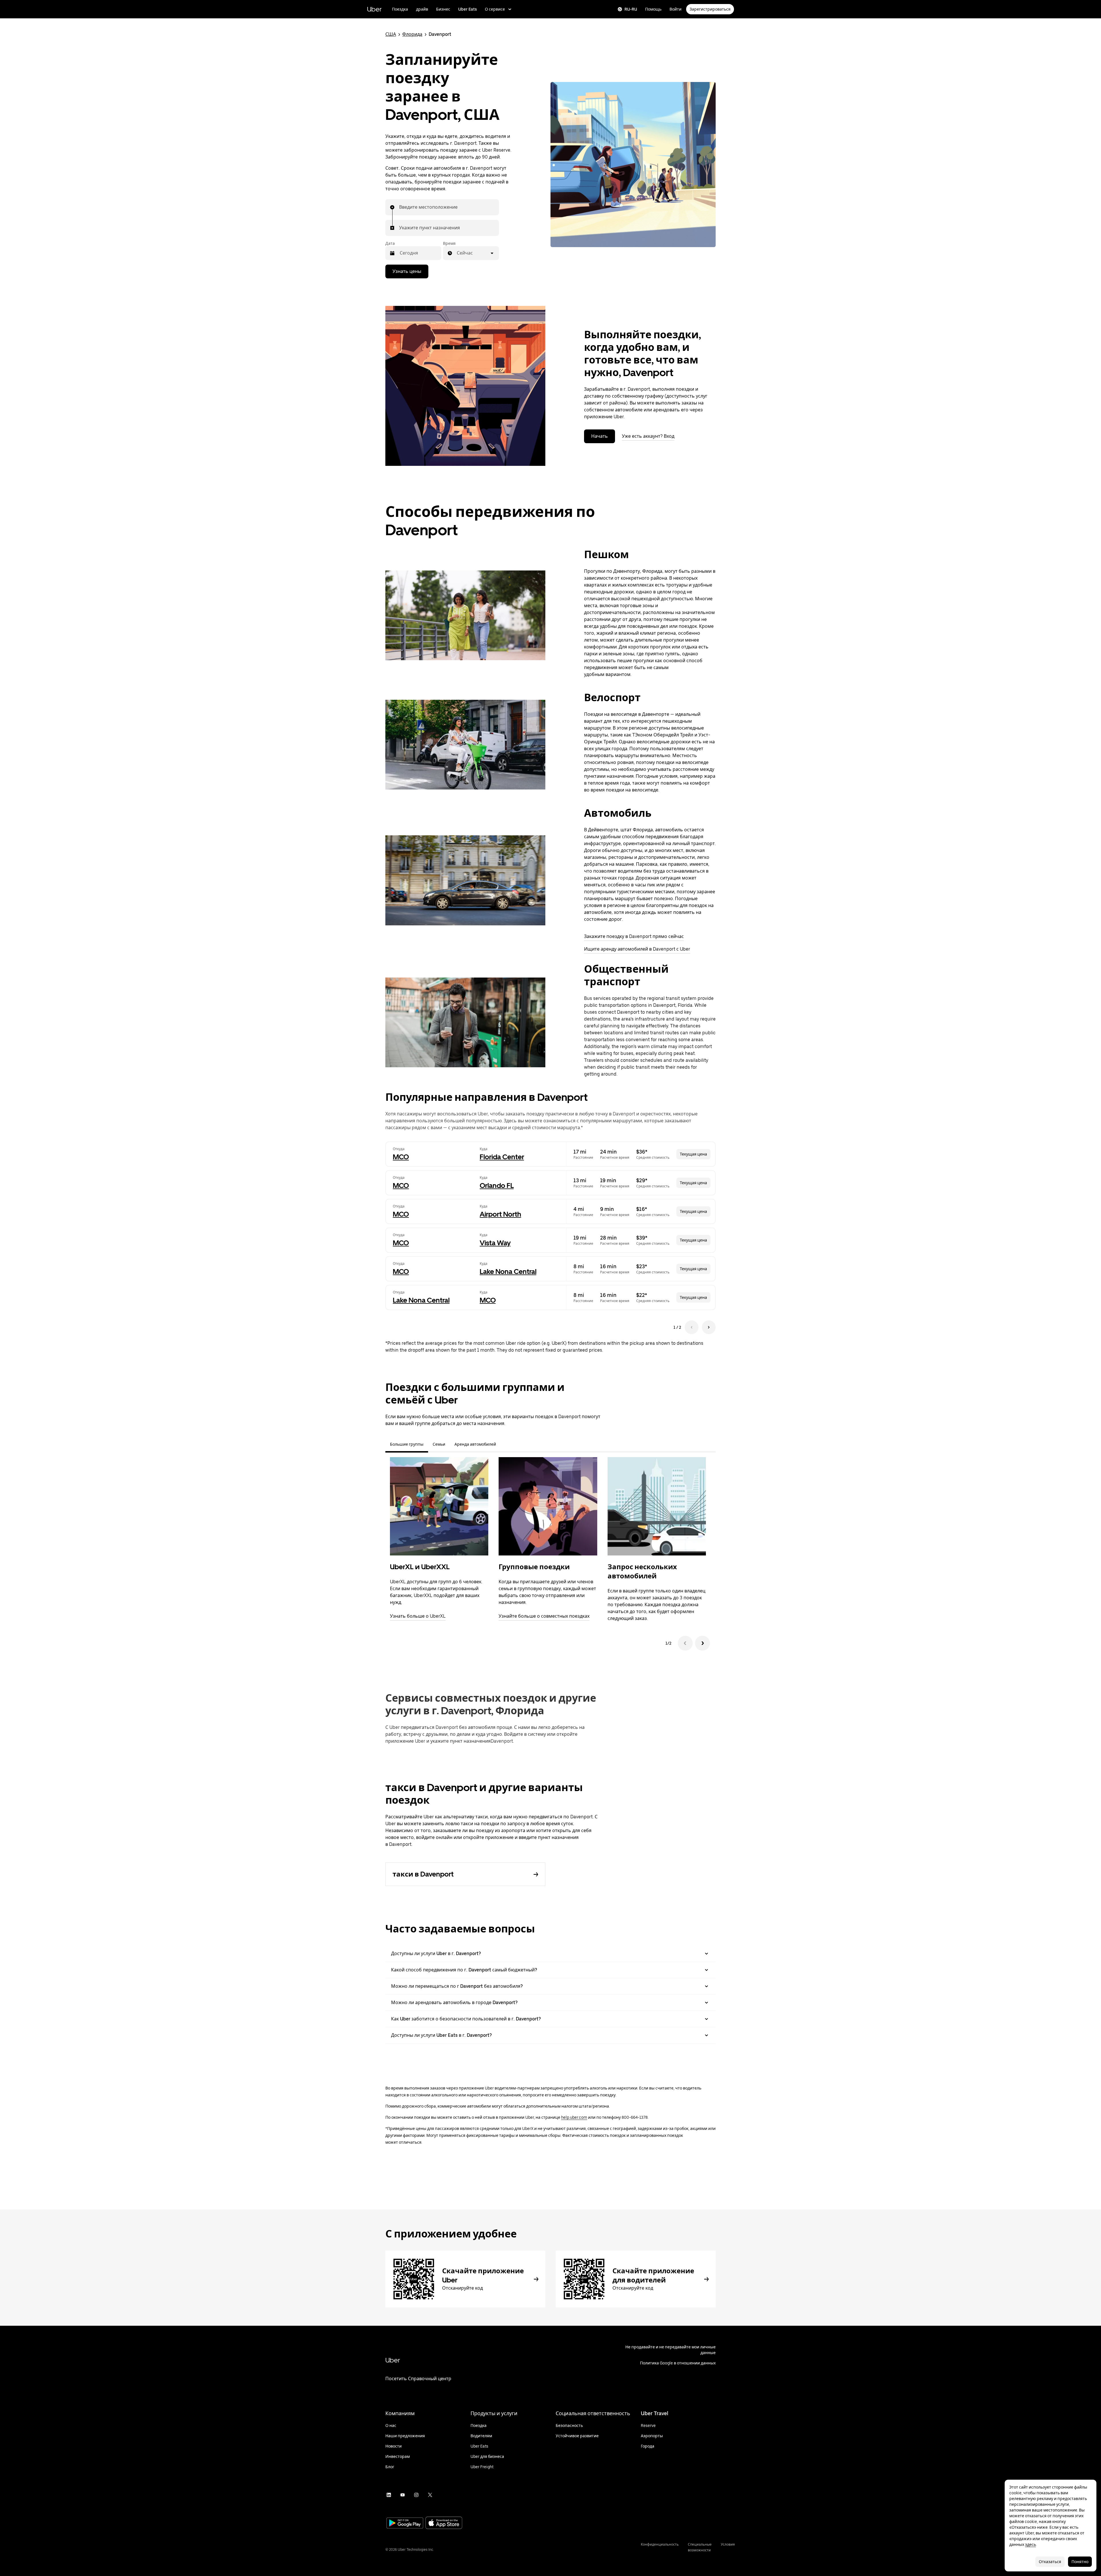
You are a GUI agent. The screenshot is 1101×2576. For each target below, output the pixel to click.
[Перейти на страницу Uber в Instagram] (416, 2495)
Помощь (653, 9)
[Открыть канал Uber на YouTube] (403, 2495)
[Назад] (685, 1643)
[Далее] (702, 1643)
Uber (374, 9)
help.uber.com (574, 2117)
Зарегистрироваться (710, 9)
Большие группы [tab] (407, 1444)
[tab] (505, 1444)
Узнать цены (407, 271)
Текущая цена (693, 1154)
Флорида (412, 34)
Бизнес (443, 9)
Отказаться (1050, 2562)
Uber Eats (467, 9)
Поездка (400, 9)
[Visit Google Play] (405, 2524)
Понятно (1080, 2562)
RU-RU (631, 9)
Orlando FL (497, 1186)
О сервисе (495, 9)
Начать (600, 436)
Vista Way (495, 1243)
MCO (401, 1157)
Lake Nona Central (508, 1272)
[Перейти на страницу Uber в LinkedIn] (389, 2495)
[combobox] (399, 207)
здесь (1030, 2544)
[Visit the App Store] (444, 2523)
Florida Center (502, 1157)
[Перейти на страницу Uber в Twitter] (430, 2495)
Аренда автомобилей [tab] (475, 1444)
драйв (422, 9)
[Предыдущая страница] (692, 1327)
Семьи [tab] (439, 1444)
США (391, 34)
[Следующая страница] (709, 1327)
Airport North (500, 1214)
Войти (676, 9)
